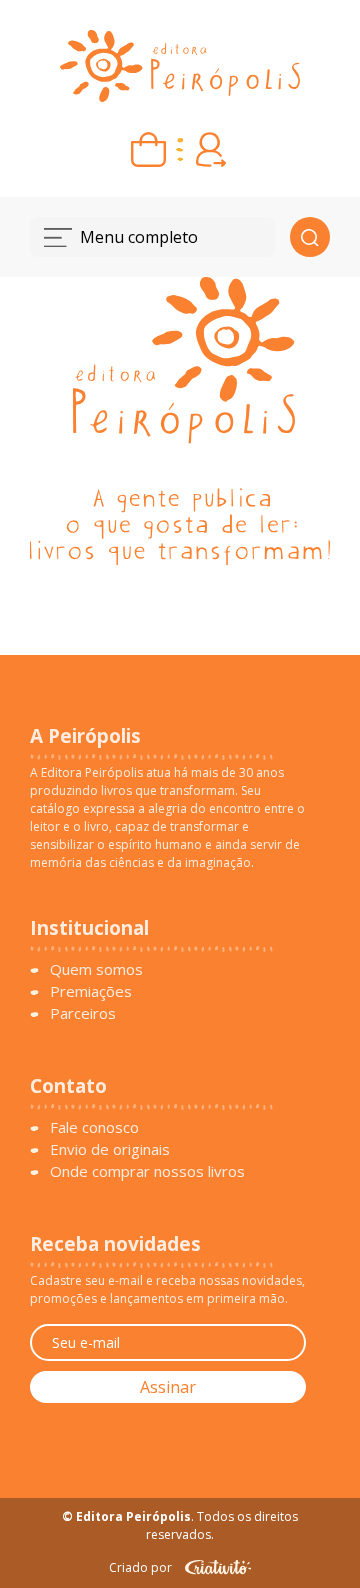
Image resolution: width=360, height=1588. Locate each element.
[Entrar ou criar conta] (211, 149)
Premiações (91, 991)
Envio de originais (110, 1149)
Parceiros (83, 1013)
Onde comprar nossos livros (147, 1171)
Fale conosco (94, 1127)
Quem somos (96, 969)
